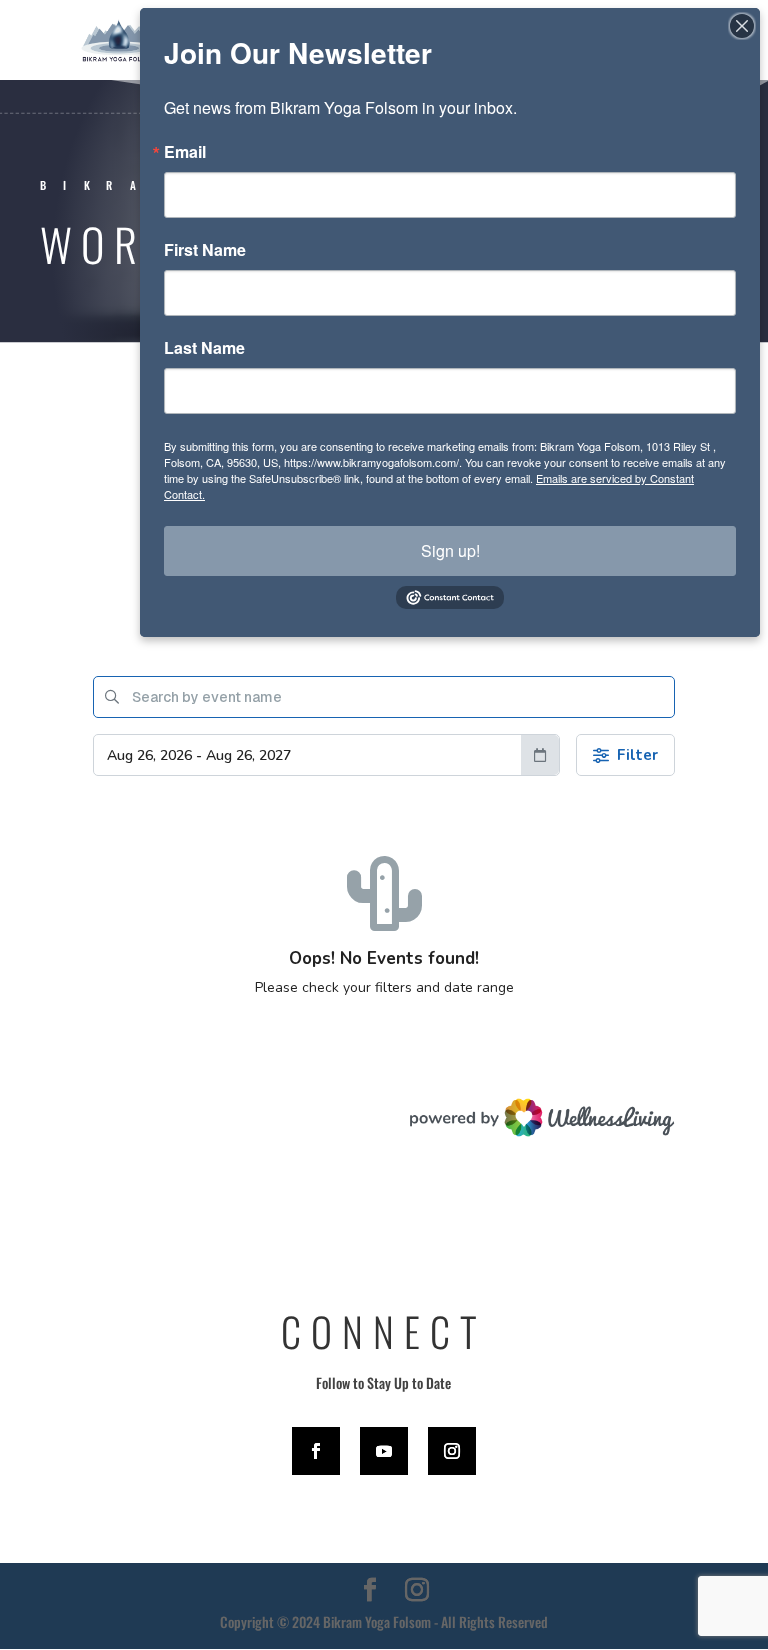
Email (185, 152)
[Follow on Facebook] (316, 1451)
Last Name (204, 348)
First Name (205, 250)
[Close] (742, 26)
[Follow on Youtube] (384, 1451)
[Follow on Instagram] (452, 1451)
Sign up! (450, 550)
